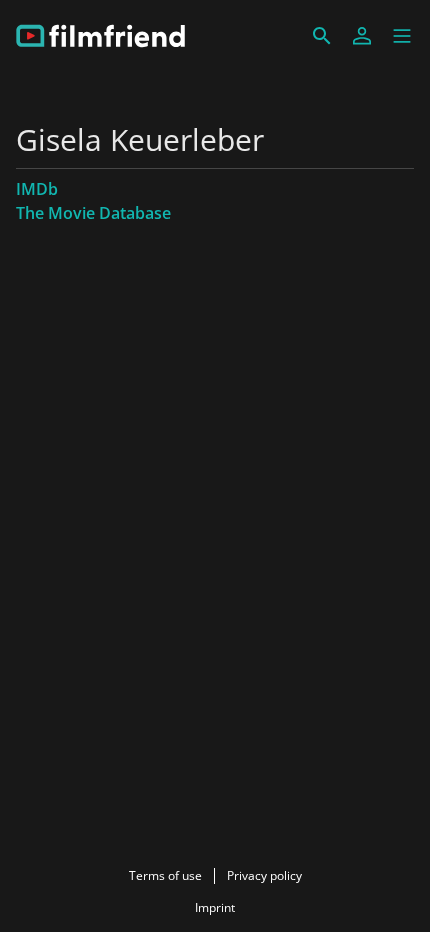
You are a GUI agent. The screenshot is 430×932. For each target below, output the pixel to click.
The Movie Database (93, 213)
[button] (402, 36)
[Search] (322, 36)
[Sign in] (362, 36)
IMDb (37, 189)
